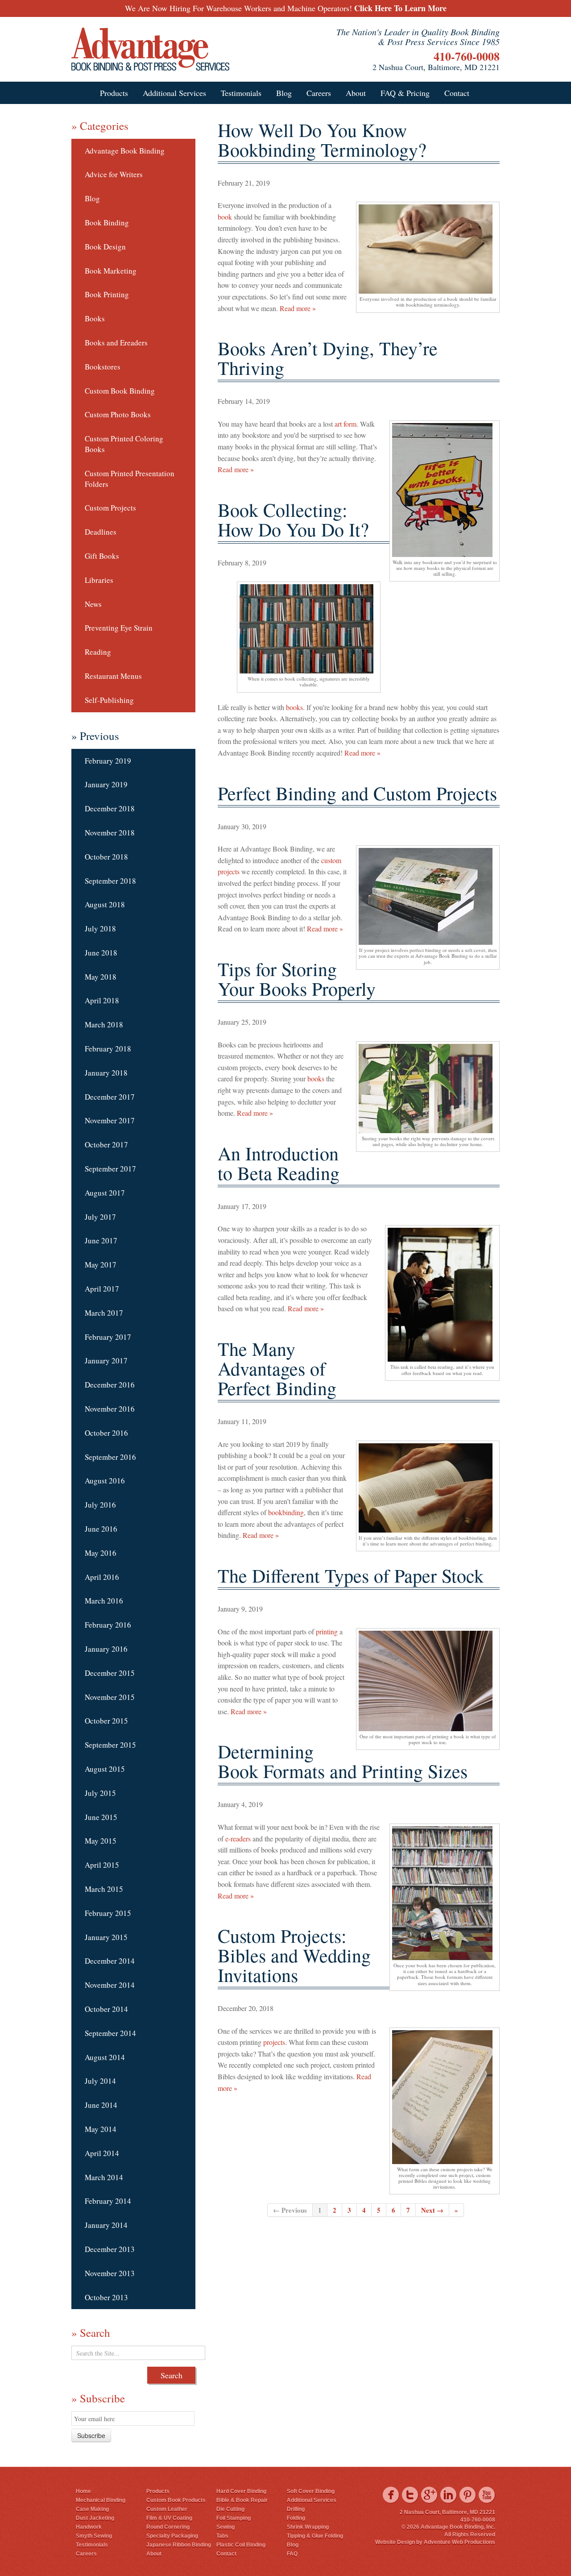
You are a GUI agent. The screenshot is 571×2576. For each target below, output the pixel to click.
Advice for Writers (114, 174)
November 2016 (110, 1409)
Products (114, 93)
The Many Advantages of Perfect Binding (277, 1368)
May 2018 (101, 977)
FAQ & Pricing (405, 93)
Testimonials (241, 93)
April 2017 (102, 1289)
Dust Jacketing (95, 2518)
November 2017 (110, 1120)
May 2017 (101, 1265)
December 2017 (110, 1097)
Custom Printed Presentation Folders (130, 479)
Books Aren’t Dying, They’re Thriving (328, 358)
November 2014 (110, 1985)
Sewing (226, 2527)
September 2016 (110, 1457)
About (356, 93)
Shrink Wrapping (308, 2527)
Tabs (222, 2536)
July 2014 (100, 2081)
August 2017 (105, 1193)
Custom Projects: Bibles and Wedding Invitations (294, 1955)
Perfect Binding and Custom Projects (357, 793)
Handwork (89, 2527)
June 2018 (101, 953)
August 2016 (105, 1481)
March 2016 (104, 1601)
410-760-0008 (467, 56)
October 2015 (106, 1721)
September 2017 (110, 1169)
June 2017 (101, 1240)
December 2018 (110, 808)
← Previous (290, 2210)
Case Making (92, 2509)
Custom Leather (167, 2509)
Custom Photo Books (118, 414)
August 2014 (105, 2057)
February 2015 (108, 1913)
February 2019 (108, 761)
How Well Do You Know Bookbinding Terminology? (322, 140)
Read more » (298, 308)
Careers (319, 93)
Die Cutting (230, 2509)
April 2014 (102, 2153)
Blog (284, 93)
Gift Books (102, 556)
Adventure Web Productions (459, 2542)
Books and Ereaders (116, 343)
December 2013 (110, 2249)
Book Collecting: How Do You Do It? (293, 519)
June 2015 (101, 1817)
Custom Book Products (176, 2500)
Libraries (99, 580)
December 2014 (110, 1961)
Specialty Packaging (172, 2536)
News (93, 604)
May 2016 (101, 1553)
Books (95, 318)
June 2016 (101, 1529)
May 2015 (101, 1841)
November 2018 (110, 833)
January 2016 (106, 1649)
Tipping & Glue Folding (315, 2536)
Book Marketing (111, 271)
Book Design (105, 247)
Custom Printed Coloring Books (124, 444)
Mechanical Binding (101, 2500)
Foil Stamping (234, 2518)
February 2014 (108, 2201)
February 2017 (108, 1337)
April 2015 (102, 1865)
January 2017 (106, 1361)
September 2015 (110, 1745)
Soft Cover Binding (311, 2491)
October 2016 (106, 1433)
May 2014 (101, 2129)
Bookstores (103, 367)
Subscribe (91, 2435)
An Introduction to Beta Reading (279, 1163)
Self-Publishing (109, 700)
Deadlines (101, 532)
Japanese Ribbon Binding (179, 2545)
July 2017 (100, 1217)
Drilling (296, 2509)
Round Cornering (168, 2527)
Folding (296, 2518)
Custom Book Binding (120, 391)
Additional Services (174, 93)
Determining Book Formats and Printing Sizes (343, 1761)
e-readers (237, 1839)
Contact (457, 93)
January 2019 (106, 784)
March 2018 (104, 1024)
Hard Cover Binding (241, 2491)
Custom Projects (110, 508)
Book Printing (107, 294)
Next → (432, 2210)
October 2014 (106, 2009)
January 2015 (106, 1937)
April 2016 (102, 1577)
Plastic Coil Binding (241, 2545)
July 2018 (100, 929)
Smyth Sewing (94, 2536)
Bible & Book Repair (242, 2500)
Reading (98, 652)
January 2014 (106, 2225)
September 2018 (110, 881)
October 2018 (106, 857)
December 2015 (110, 1673)
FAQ (292, 2554)
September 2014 (110, 2033)
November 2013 (110, 2273)
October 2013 (106, 2297)
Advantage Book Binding (125, 151)
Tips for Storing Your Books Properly (297, 979)
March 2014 (104, 2177)
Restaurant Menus (113, 676)
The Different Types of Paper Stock (351, 1575)
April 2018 (102, 1000)
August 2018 (105, 904)
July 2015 (100, 1793)
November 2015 (110, 1697)
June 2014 (101, 2105)
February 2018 (108, 1049)
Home (83, 2491)
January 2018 (106, 1073)
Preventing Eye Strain (119, 628)
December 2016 (110, 1385)
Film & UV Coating (169, 2518)
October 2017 (106, 1145)
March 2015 (104, 1889)
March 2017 (104, 1313)
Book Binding (107, 222)
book (225, 217)
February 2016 (108, 1625)
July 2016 (100, 1505)
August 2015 (105, 1769)
